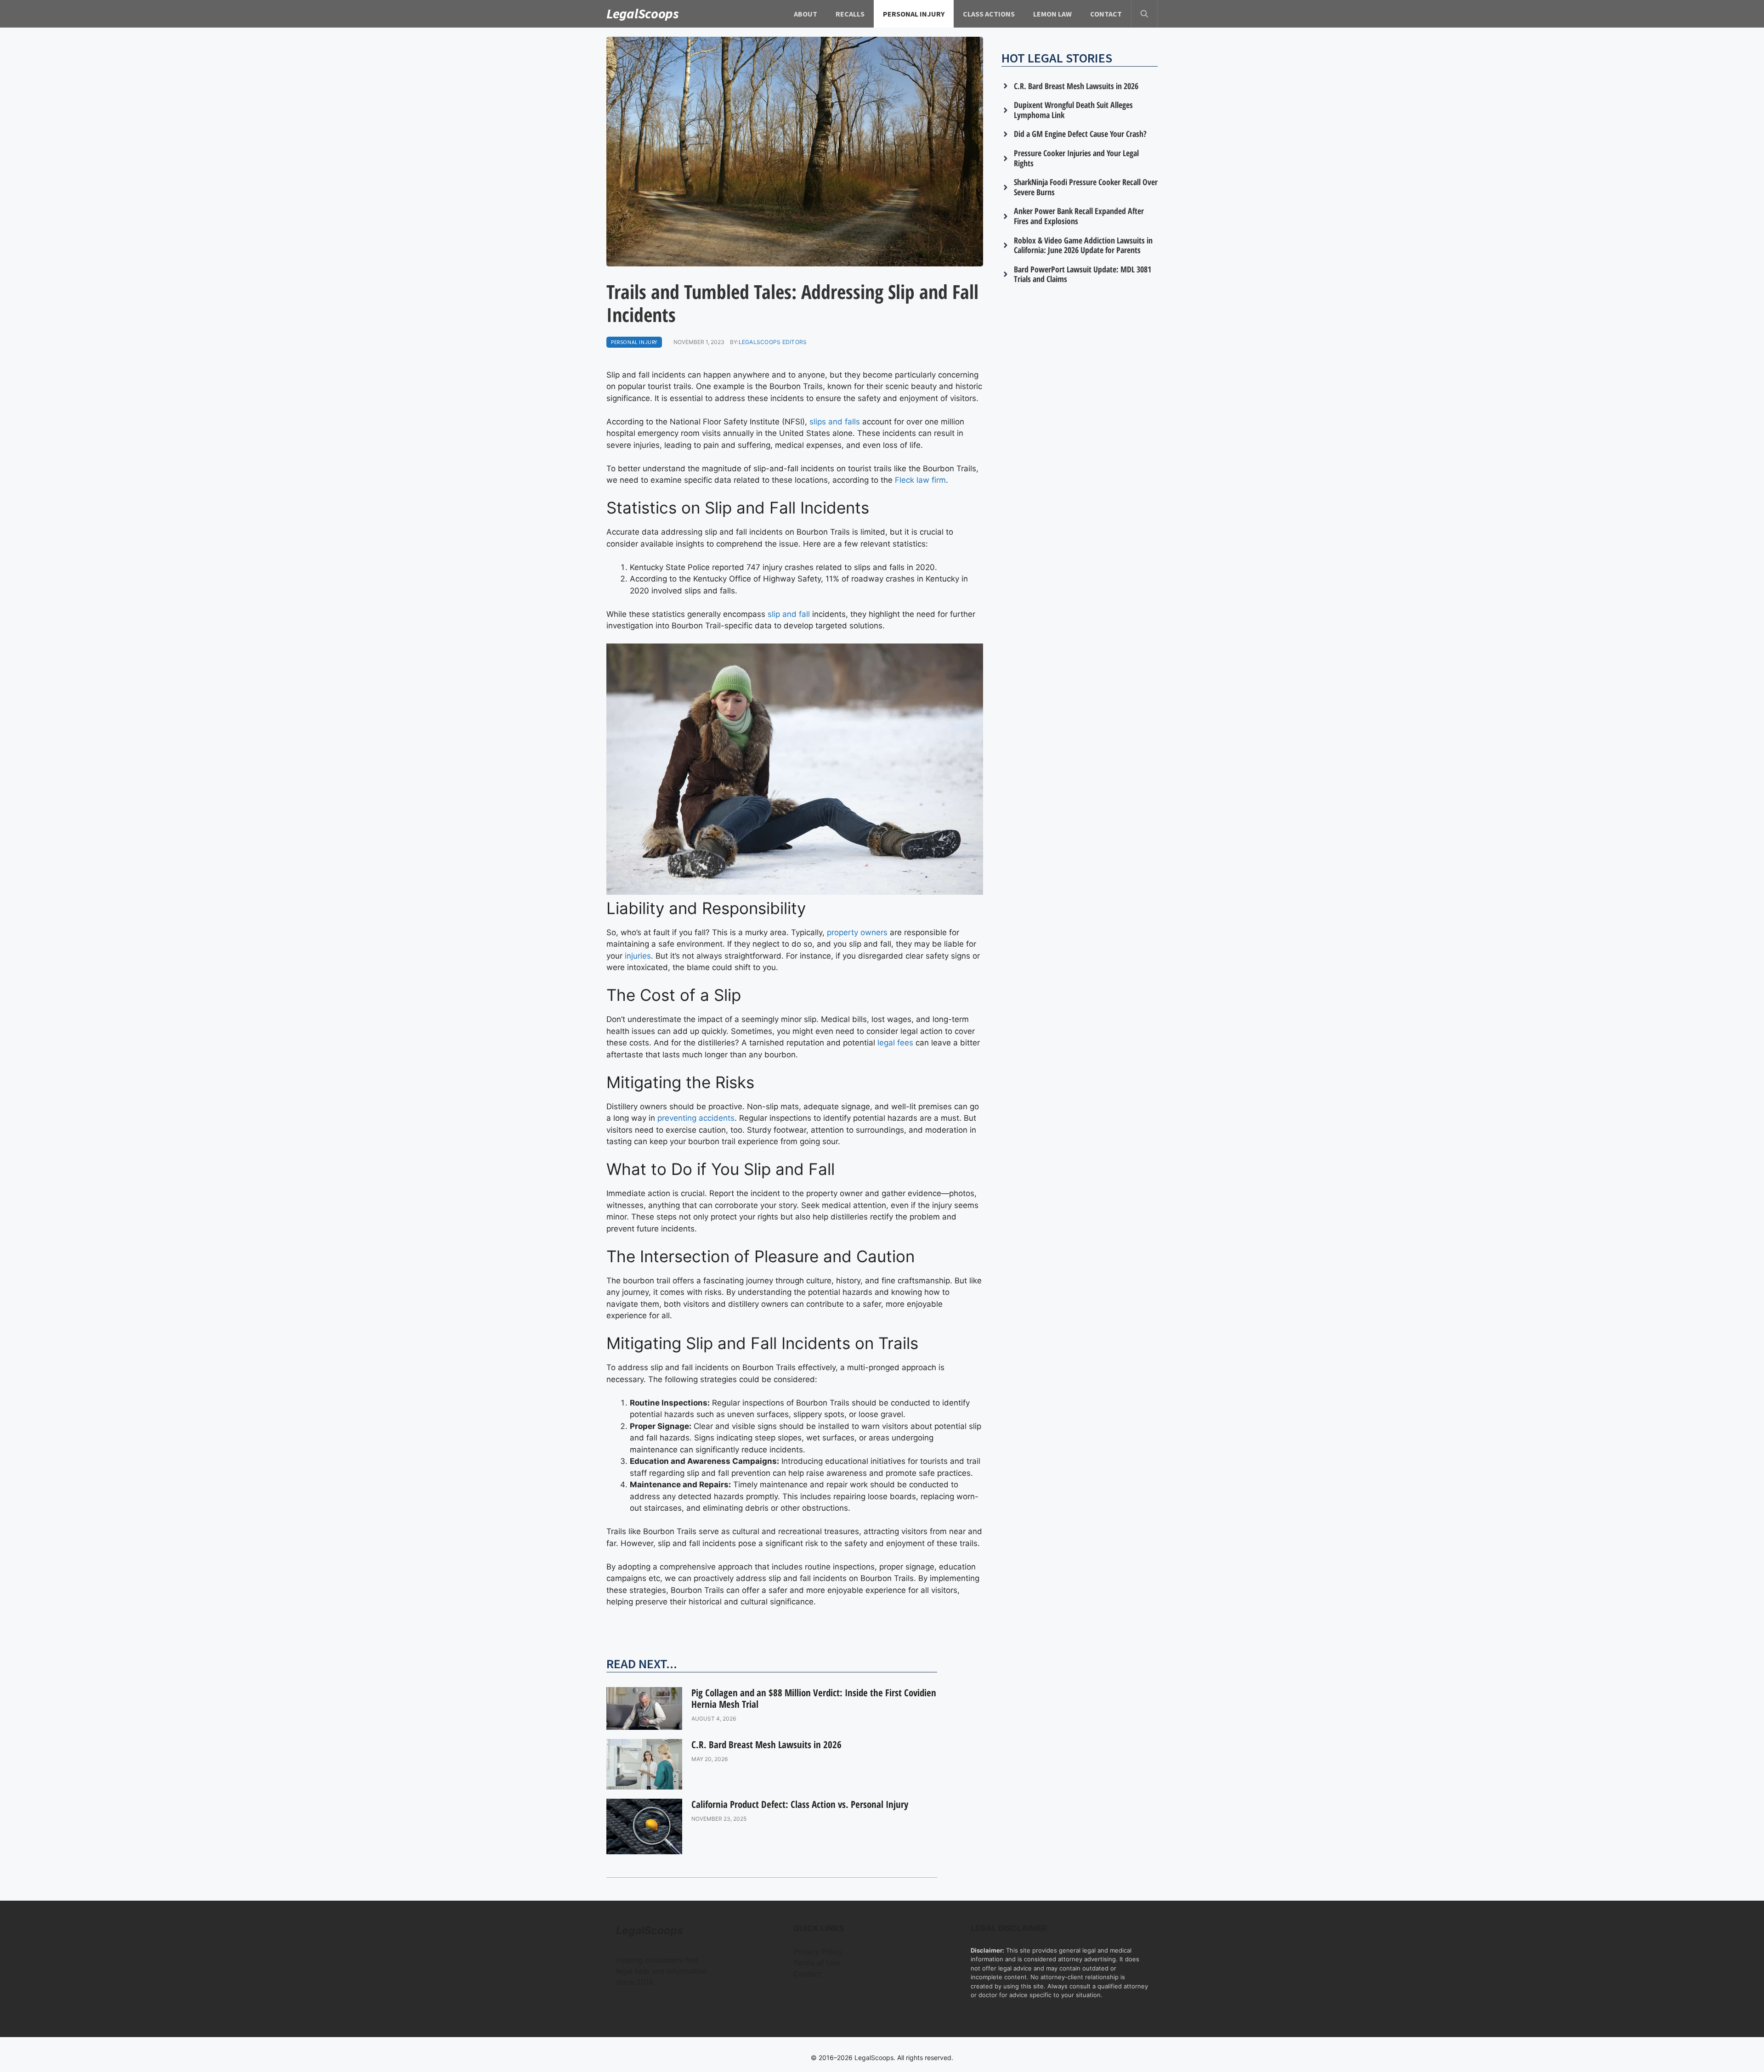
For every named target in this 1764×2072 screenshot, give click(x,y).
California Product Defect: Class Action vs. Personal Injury (800, 1804)
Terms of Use (817, 1963)
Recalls (850, 14)
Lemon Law (1052, 14)
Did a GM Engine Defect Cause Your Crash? (1080, 134)
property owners (857, 932)
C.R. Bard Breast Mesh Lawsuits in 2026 (766, 1745)
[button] (1144, 14)
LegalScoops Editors (773, 342)
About (806, 14)
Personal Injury (914, 14)
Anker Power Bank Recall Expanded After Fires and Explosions (1079, 216)
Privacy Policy (818, 1952)
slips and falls (835, 422)
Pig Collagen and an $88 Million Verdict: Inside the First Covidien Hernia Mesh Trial (814, 1698)
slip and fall (789, 614)
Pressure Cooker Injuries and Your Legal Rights (1076, 158)
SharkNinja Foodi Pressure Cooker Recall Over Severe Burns (1086, 187)
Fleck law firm (920, 480)
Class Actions (989, 14)
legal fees (895, 1043)
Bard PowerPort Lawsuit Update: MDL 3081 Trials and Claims (1083, 274)
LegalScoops (643, 13)
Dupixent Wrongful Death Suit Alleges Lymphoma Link (1073, 110)
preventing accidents (696, 1118)
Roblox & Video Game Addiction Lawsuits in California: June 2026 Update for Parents (1083, 245)
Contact (1106, 14)
